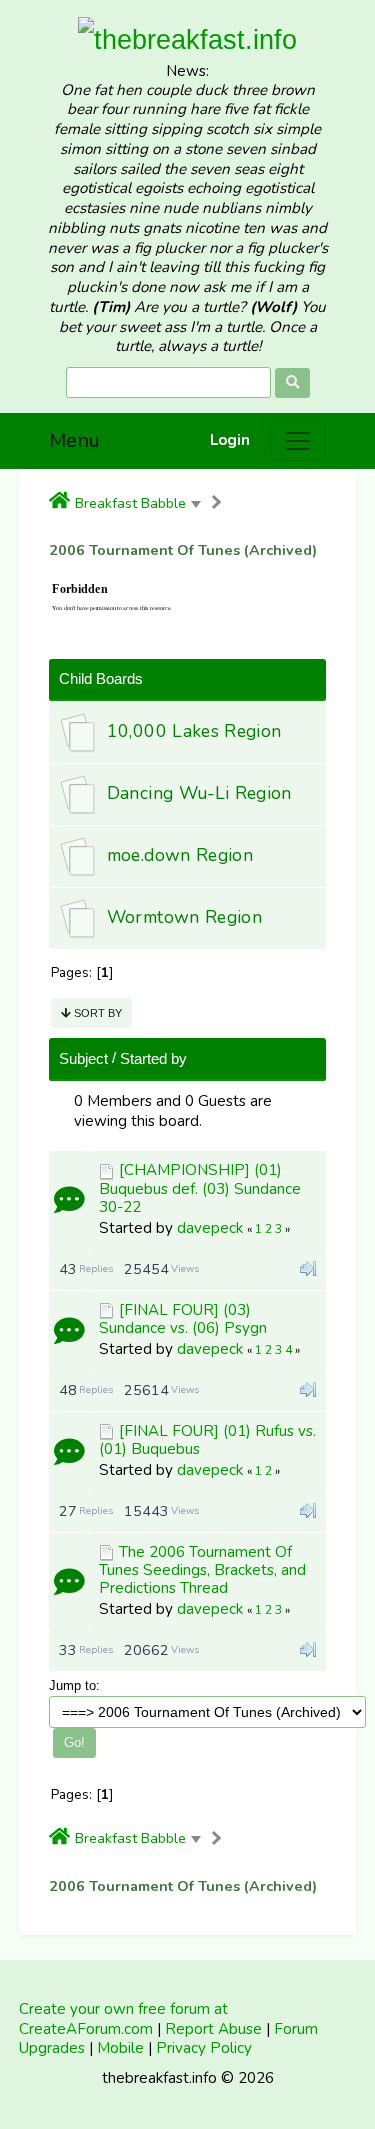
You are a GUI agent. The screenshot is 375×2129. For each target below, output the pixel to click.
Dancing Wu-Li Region (199, 793)
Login (230, 440)
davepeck (210, 1228)
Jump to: (74, 1685)
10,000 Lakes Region (194, 731)
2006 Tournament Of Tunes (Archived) (183, 550)
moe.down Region (180, 855)
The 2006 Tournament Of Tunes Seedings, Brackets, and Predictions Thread (202, 1570)
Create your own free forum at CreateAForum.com (123, 2019)
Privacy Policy (204, 2048)
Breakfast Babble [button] (130, 503)
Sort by (96, 1013)
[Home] (59, 502)
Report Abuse (213, 2029)
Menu (74, 440)
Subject (83, 1058)
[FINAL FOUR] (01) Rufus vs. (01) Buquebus (207, 1440)
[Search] (292, 383)
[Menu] (298, 441)
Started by (153, 1058)
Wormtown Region (184, 917)
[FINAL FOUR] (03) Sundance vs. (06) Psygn (183, 1319)
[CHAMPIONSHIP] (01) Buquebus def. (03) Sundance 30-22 (200, 1188)
